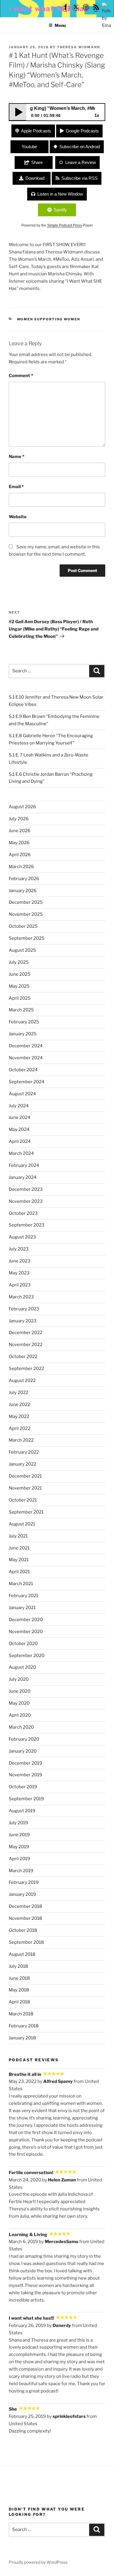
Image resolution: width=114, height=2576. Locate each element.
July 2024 (19, 1106)
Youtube (29, 147)
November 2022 (26, 1345)
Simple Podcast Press (64, 225)
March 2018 (21, 2014)
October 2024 (23, 1070)
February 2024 (24, 1165)
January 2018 (22, 2038)
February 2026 (24, 879)
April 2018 (19, 2002)
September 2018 (26, 1942)
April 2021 (19, 1572)
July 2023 (19, 1249)
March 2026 (21, 867)
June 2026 (20, 831)
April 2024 (20, 1141)
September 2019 (26, 1799)
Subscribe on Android (80, 147)
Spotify (60, 210)
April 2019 (19, 1859)
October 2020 (23, 1644)
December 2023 (26, 1189)
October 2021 (23, 1500)
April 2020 (20, 1715)
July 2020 (19, 1679)
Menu (60, 25)
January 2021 (22, 1608)
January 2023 (23, 1321)
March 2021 (21, 1584)
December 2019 (25, 1763)
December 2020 (26, 1620)
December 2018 (25, 1906)
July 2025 (19, 962)
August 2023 (22, 1237)
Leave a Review (81, 162)
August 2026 (22, 807)
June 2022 (19, 1404)
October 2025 (23, 926)
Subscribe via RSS (80, 178)
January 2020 (23, 1751)
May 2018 (19, 1990)
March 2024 (21, 1153)
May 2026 (19, 843)
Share (37, 162)
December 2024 (26, 1046)
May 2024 (19, 1129)
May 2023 (19, 1273)
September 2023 (27, 1225)
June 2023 (20, 1261)
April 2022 (20, 1428)
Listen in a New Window (60, 194)
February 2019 (24, 1882)
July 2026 (19, 819)
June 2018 (19, 1978)
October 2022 (23, 1357)
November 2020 (26, 1632)
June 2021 (19, 1548)
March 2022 (21, 1440)
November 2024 (26, 1058)
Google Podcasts (82, 131)
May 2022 (19, 1416)
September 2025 (27, 938)
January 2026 (23, 891)
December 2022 (26, 1333)
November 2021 (25, 1488)
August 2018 (22, 1954)
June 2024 (20, 1117)
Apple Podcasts (36, 131)
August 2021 (22, 1524)
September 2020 (27, 1656)
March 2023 (21, 1297)
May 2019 (19, 1847)
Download (35, 178)
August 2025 (22, 950)
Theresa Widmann (78, 47)
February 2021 (24, 1596)
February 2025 (24, 1022)
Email (16, 487)
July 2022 (19, 1392)
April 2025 (20, 998)
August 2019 (22, 1811)
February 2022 (24, 1452)
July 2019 (18, 1823)
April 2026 (20, 855)
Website (18, 517)
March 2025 (21, 1010)
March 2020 (21, 1727)
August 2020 (22, 1667)
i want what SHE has (49, 9)
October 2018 (23, 1930)
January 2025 (23, 1034)
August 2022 (22, 1381)
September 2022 (26, 1369)
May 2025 (19, 986)
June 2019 (19, 1835)
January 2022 (23, 1464)
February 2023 (24, 1309)
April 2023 (20, 1285)
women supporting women (49, 319)
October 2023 (23, 1213)
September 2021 (26, 1512)
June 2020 (20, 1691)
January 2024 (23, 1177)
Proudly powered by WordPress (38, 2562)
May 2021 (19, 1560)
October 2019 (23, 1787)
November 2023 (26, 1201)
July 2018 (18, 1966)
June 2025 (20, 974)
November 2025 (26, 914)
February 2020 (24, 1739)
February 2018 (24, 2026)
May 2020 (19, 1703)
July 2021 (18, 1536)
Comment (21, 376)
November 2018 (25, 1918)
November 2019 (25, 1775)
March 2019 (21, 1871)
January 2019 (22, 1894)
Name (17, 457)
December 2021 (25, 1476)
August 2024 (22, 1094)
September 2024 (27, 1082)
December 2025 (26, 902)
